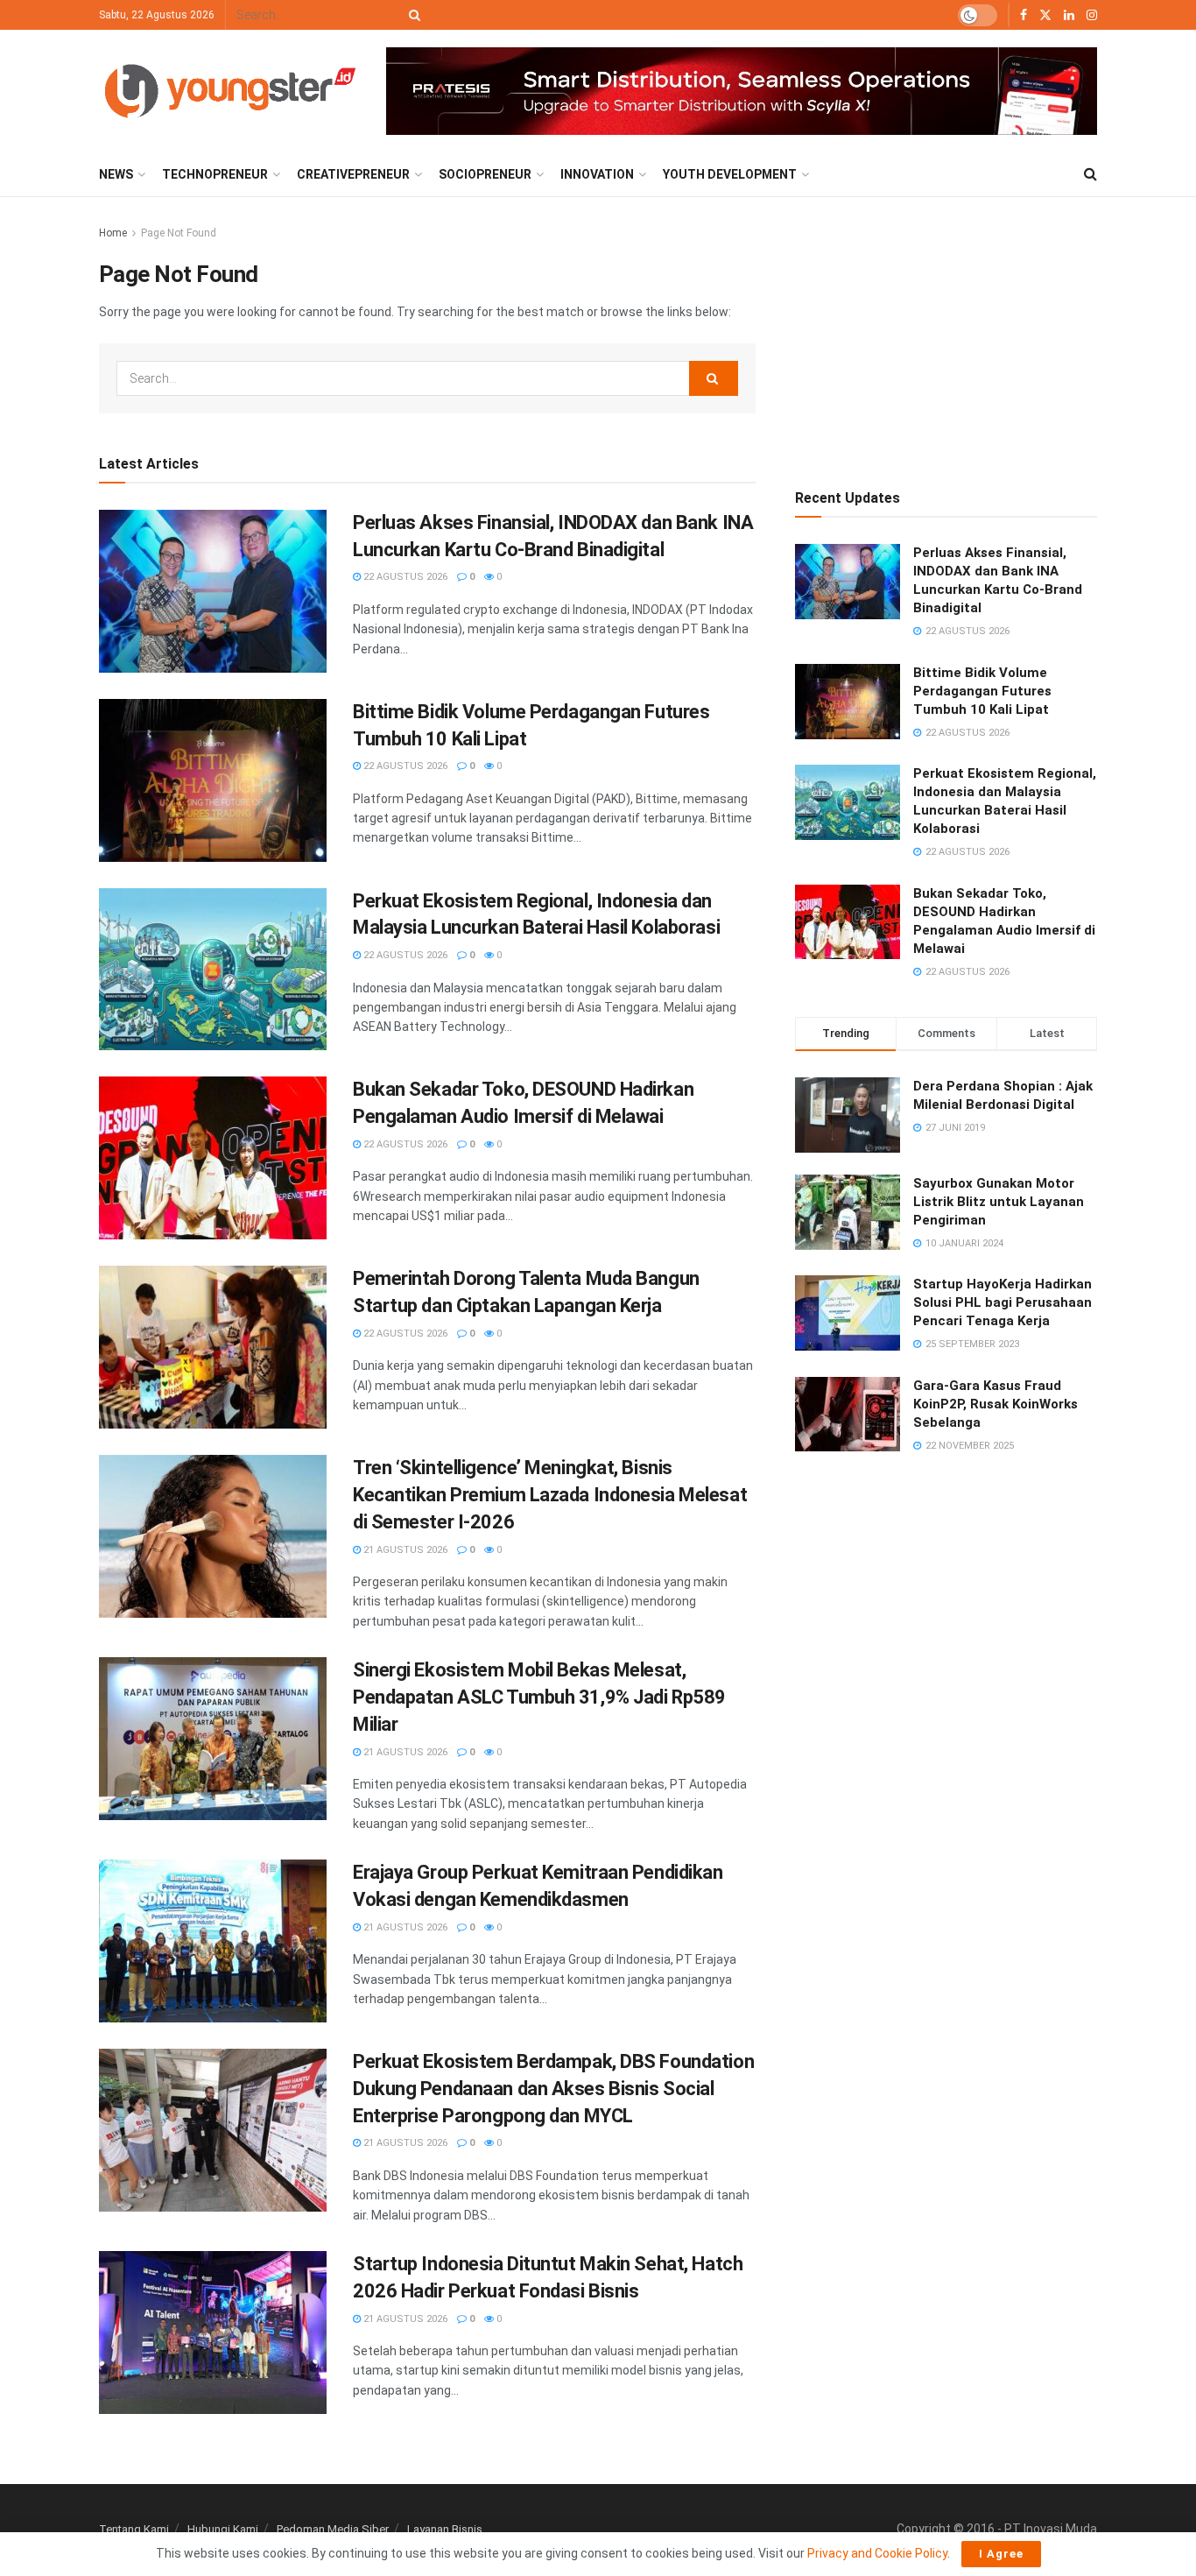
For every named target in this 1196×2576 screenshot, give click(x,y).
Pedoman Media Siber (333, 2529)
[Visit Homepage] (230, 91)
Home (113, 233)
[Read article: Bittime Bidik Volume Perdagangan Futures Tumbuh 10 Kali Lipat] (213, 780)
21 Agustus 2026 (404, 1550)
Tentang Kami (134, 2529)
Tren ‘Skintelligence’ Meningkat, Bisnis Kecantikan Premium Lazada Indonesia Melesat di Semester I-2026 (550, 1495)
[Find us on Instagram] (1092, 15)
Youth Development (730, 174)
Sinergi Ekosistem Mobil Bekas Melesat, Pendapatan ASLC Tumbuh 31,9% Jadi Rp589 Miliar (539, 1697)
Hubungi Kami (223, 2529)
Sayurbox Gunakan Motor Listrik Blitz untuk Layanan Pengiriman (999, 1202)
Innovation (597, 174)
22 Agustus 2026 (404, 577)
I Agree (1001, 2554)
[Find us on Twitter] (1045, 15)
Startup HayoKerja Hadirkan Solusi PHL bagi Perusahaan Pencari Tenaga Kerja (1003, 1302)
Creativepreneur (353, 174)
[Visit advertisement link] (742, 92)
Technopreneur (215, 174)
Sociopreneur (485, 174)
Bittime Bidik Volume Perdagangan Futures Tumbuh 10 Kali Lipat (982, 691)
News (116, 174)
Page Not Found (179, 233)
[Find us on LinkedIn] (1069, 15)
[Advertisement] (946, 333)
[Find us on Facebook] (1024, 15)
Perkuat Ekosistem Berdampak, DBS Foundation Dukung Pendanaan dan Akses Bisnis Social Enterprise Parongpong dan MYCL (553, 2089)
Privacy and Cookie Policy (877, 2553)
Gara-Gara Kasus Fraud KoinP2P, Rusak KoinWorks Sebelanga (995, 1404)
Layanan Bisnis (445, 2529)
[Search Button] (412, 15)
